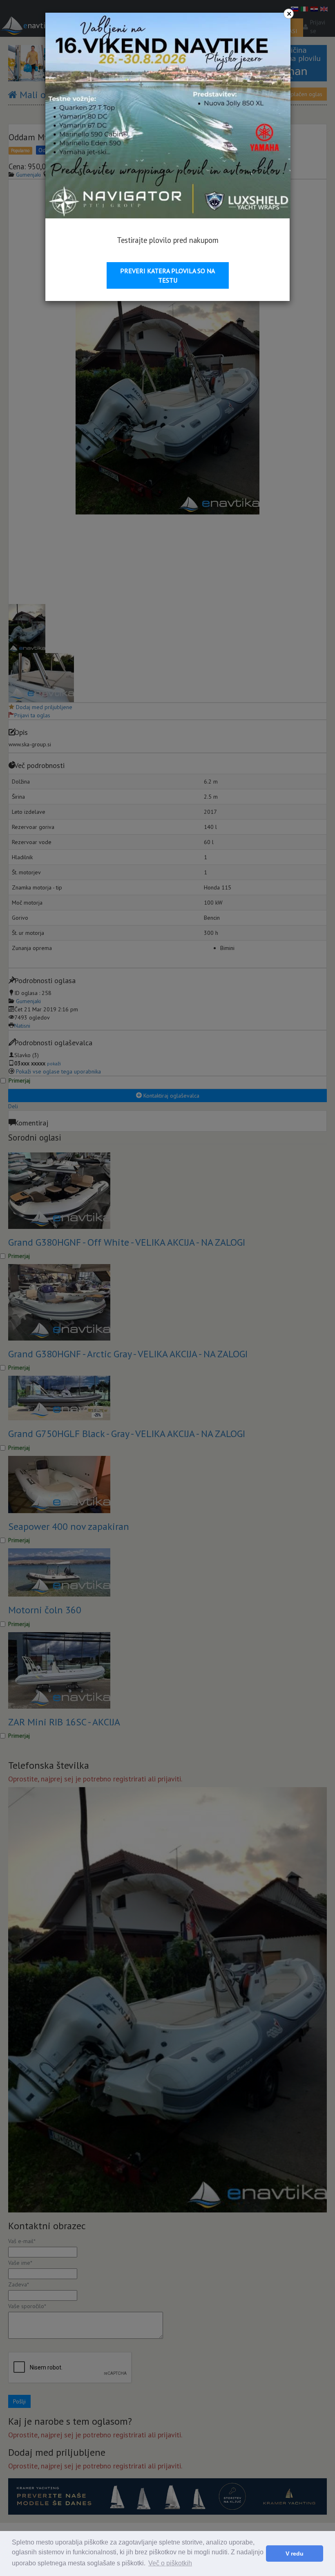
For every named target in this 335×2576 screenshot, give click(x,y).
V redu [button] (295, 2554)
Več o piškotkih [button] (170, 2563)
